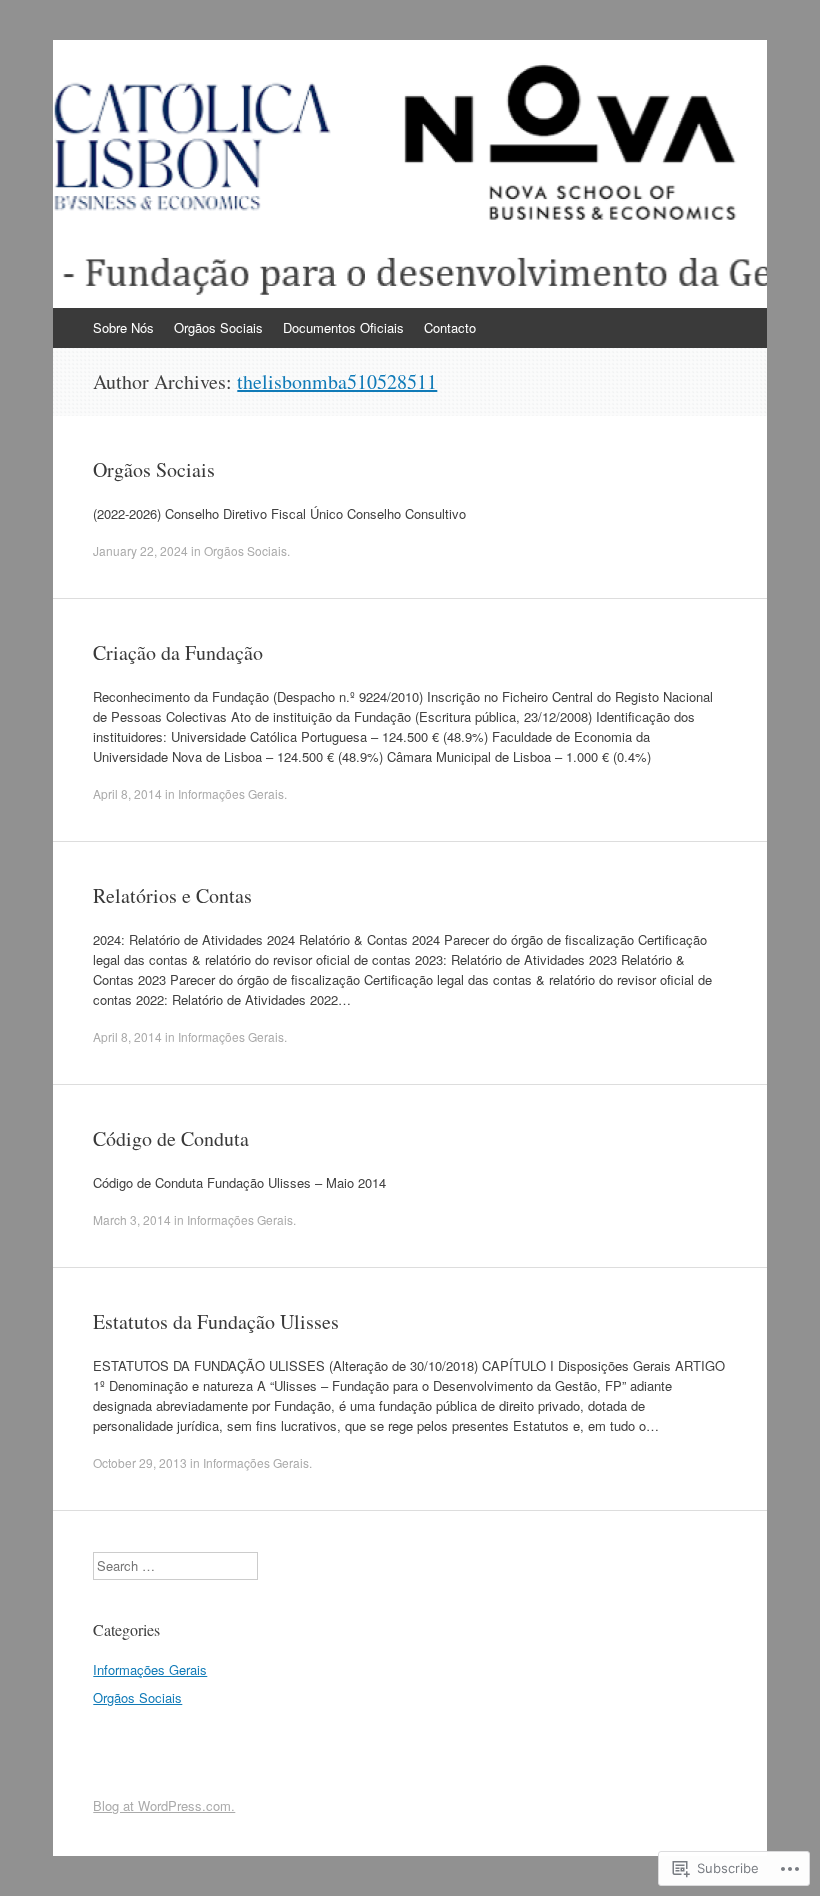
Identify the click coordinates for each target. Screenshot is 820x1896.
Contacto (450, 327)
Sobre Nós (123, 327)
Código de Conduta (171, 1138)
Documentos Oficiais (343, 327)
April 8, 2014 (127, 793)
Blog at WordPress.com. (164, 1805)
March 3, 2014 (132, 1219)
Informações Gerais (231, 793)
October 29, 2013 (140, 1462)
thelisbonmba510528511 (337, 381)
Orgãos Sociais (218, 327)
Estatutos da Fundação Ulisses (216, 1321)
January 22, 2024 (140, 550)
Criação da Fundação (178, 652)
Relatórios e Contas (172, 895)
